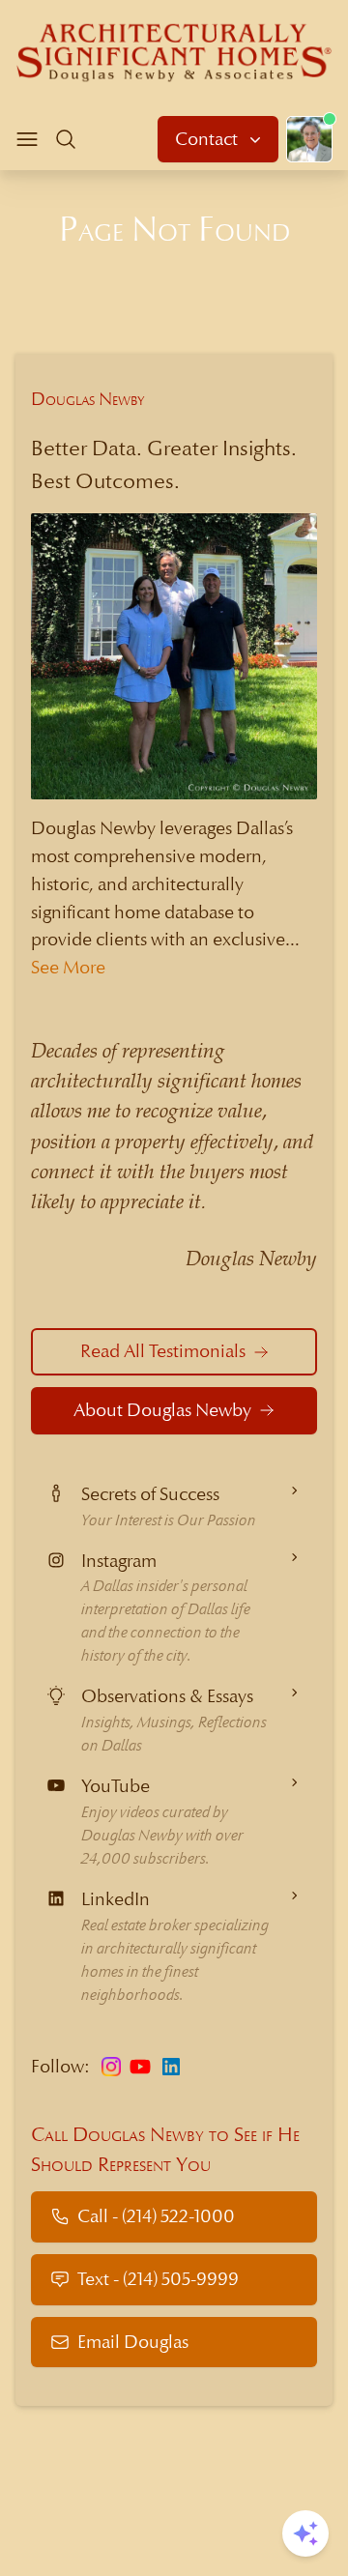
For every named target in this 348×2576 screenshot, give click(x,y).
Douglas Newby (88, 399)
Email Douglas (133, 2342)
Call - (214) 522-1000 (156, 2216)
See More (68, 967)
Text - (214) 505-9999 (158, 2279)
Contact (208, 139)
